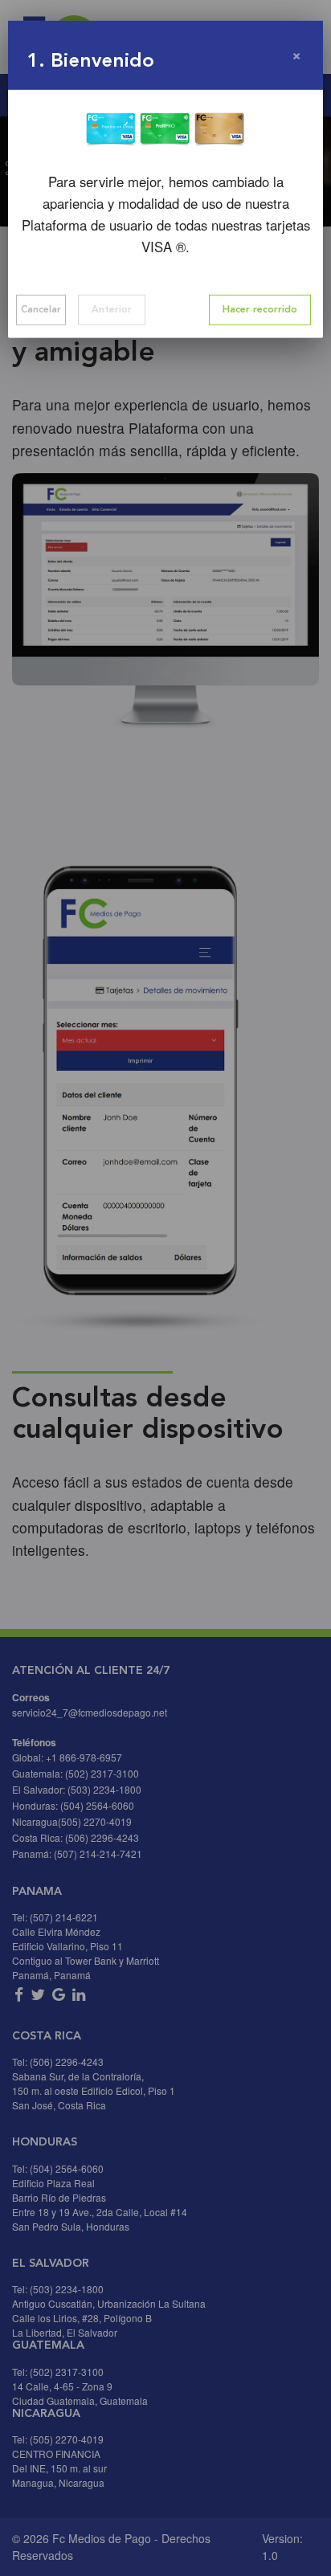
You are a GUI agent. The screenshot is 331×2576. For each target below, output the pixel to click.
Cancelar (41, 310)
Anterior (112, 310)
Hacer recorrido (260, 310)
